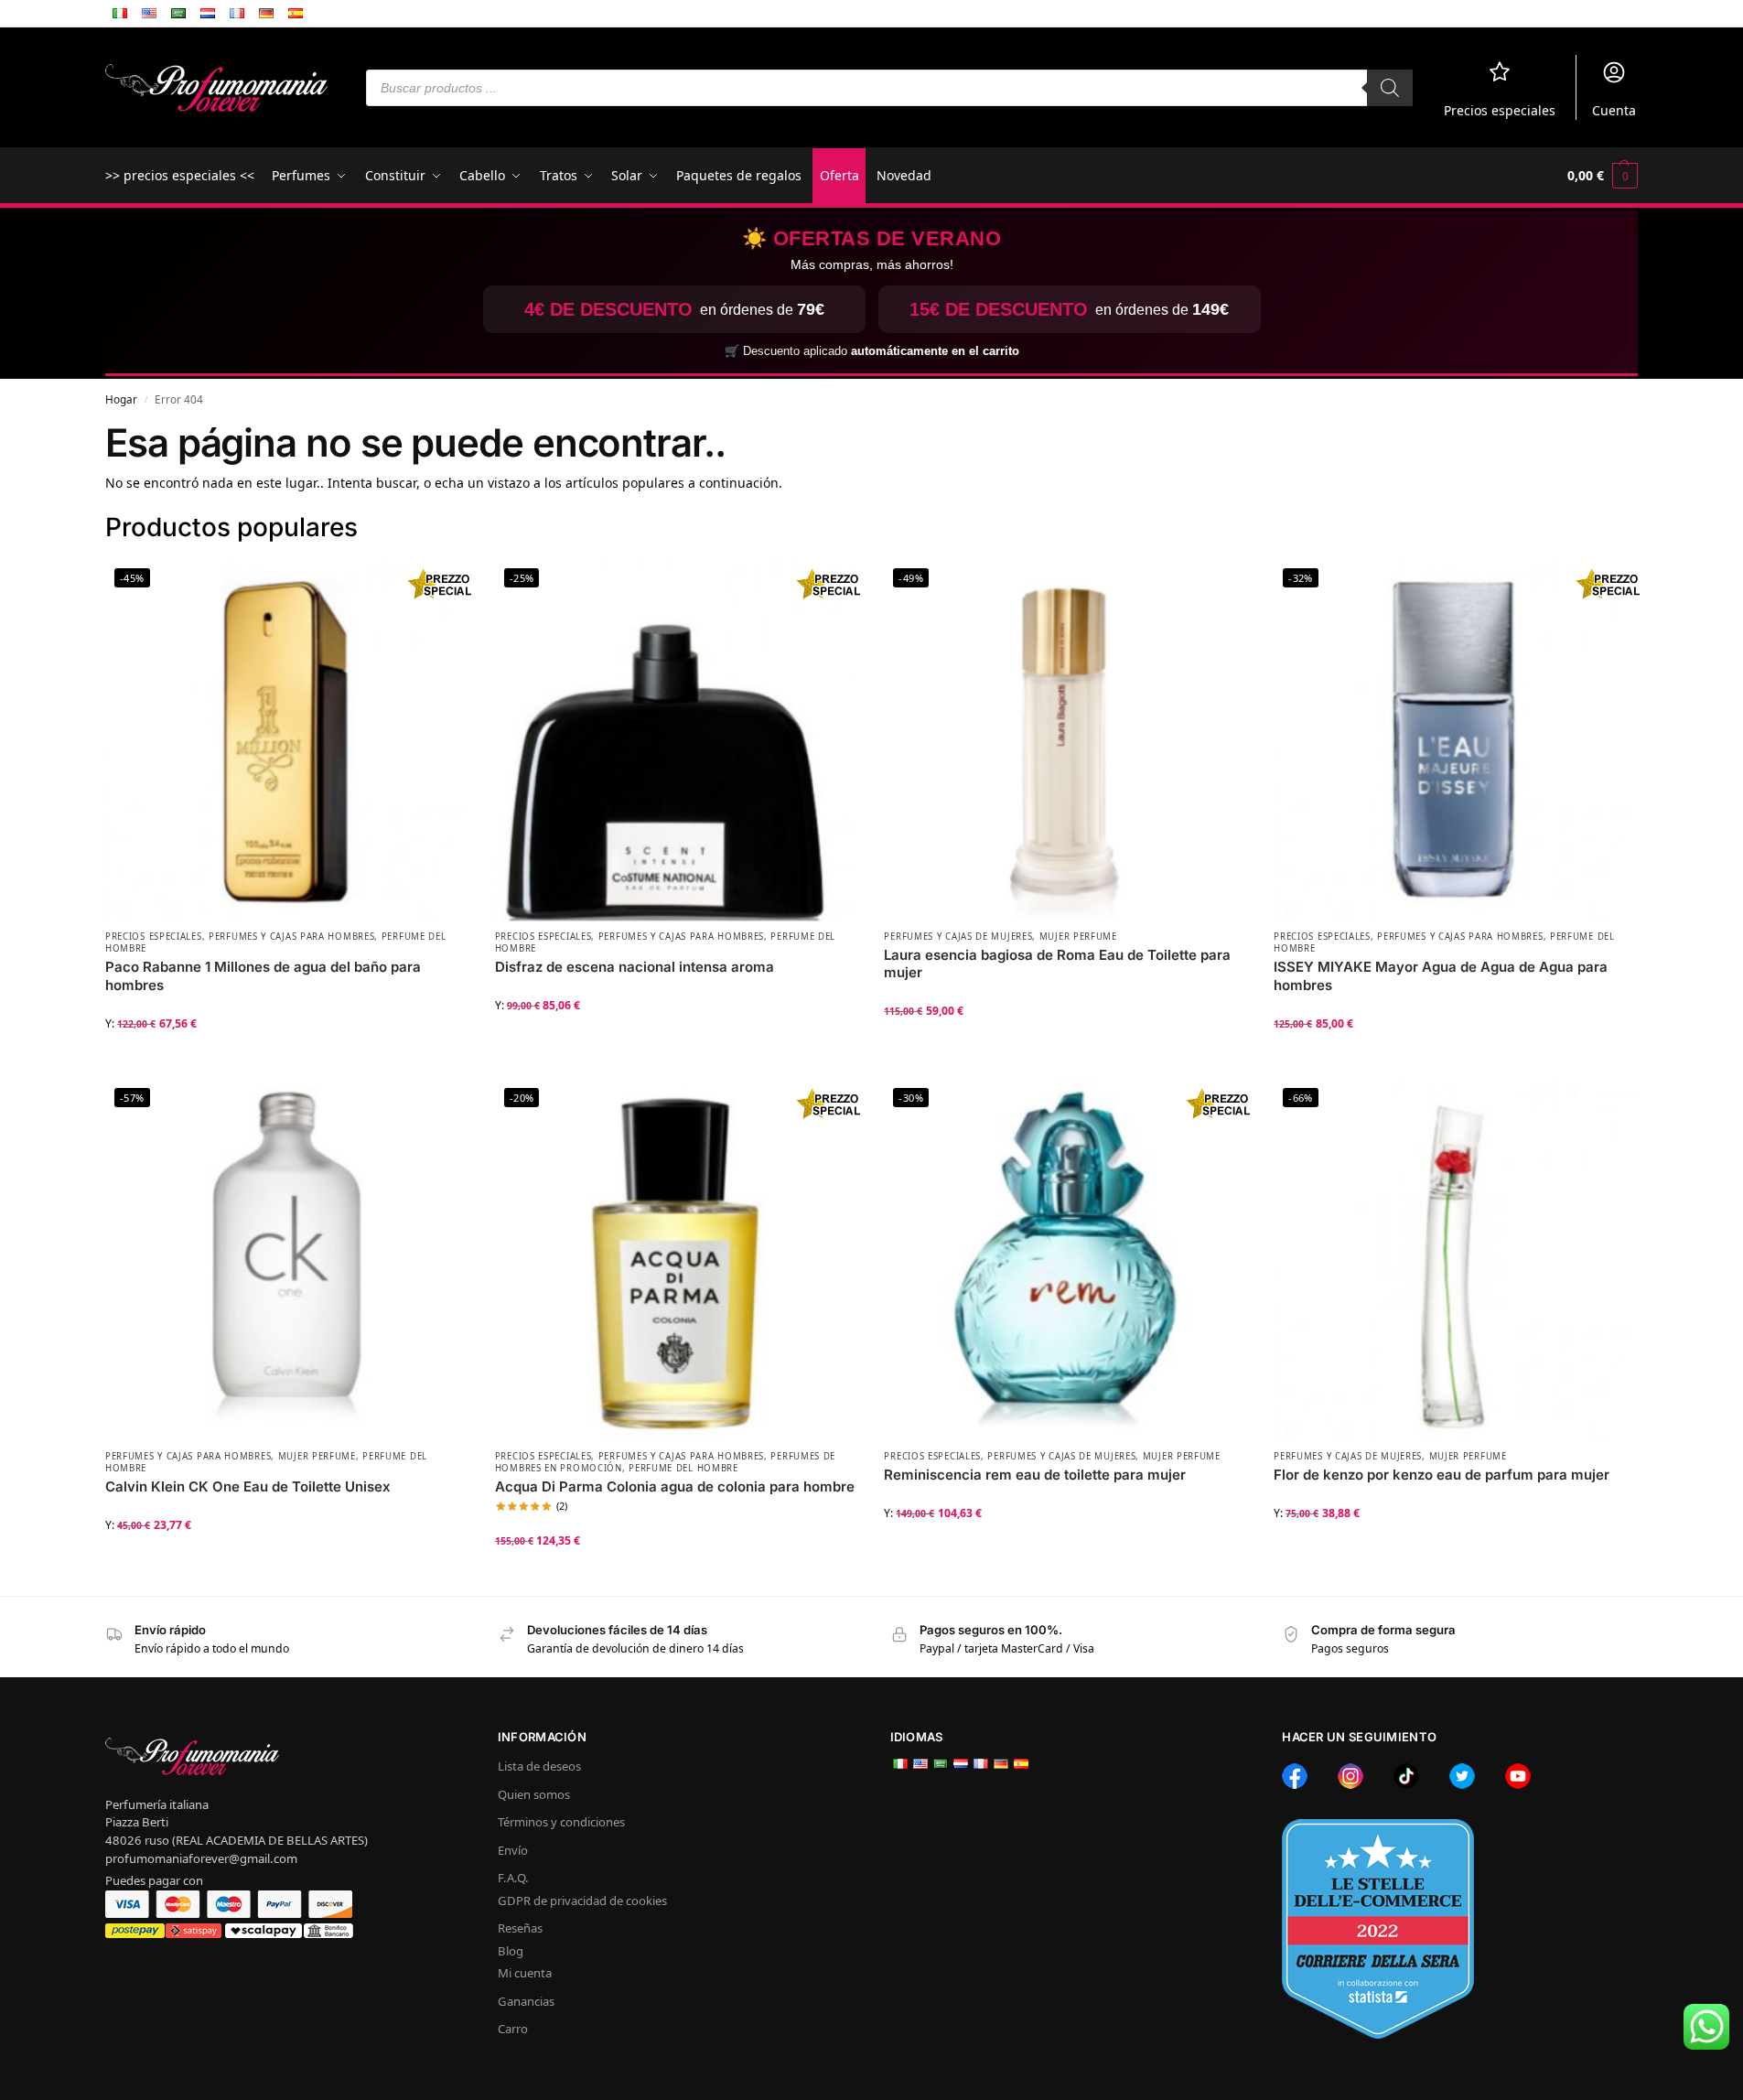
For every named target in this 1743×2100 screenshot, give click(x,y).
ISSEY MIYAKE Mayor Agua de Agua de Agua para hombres (1441, 976)
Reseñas (520, 1928)
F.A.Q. (513, 1878)
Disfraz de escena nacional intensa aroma (635, 967)
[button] (1603, 176)
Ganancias (526, 2001)
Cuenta (1614, 110)
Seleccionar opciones (286, 1060)
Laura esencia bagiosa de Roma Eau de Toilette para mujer (1057, 964)
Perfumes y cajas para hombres (291, 937)
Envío (513, 1850)
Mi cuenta (525, 1973)
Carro (513, 2029)
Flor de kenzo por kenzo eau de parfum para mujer (1442, 1475)
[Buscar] (1390, 88)
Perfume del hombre (683, 1468)
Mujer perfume (1078, 937)
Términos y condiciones (561, 1822)
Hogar (121, 399)
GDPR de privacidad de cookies (582, 1901)
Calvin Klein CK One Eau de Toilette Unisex (248, 1486)
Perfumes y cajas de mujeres (958, 937)
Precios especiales (1500, 110)
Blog (511, 1951)
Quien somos (534, 1794)
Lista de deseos (539, 1766)
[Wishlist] (440, 587)
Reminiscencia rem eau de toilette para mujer (1035, 1475)
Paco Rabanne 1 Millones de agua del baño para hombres (263, 976)
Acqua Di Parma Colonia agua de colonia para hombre (675, 1486)
